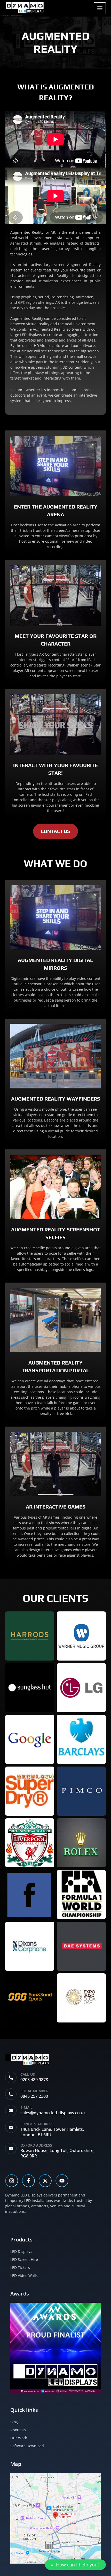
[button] (75, 2565)
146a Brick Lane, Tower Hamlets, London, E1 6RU (52, 2132)
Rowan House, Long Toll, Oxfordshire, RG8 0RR (57, 2153)
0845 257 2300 (34, 2096)
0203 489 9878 (34, 2080)
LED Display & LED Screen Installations (11, 15)
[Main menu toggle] (100, 8)
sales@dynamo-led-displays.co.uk (53, 2113)
